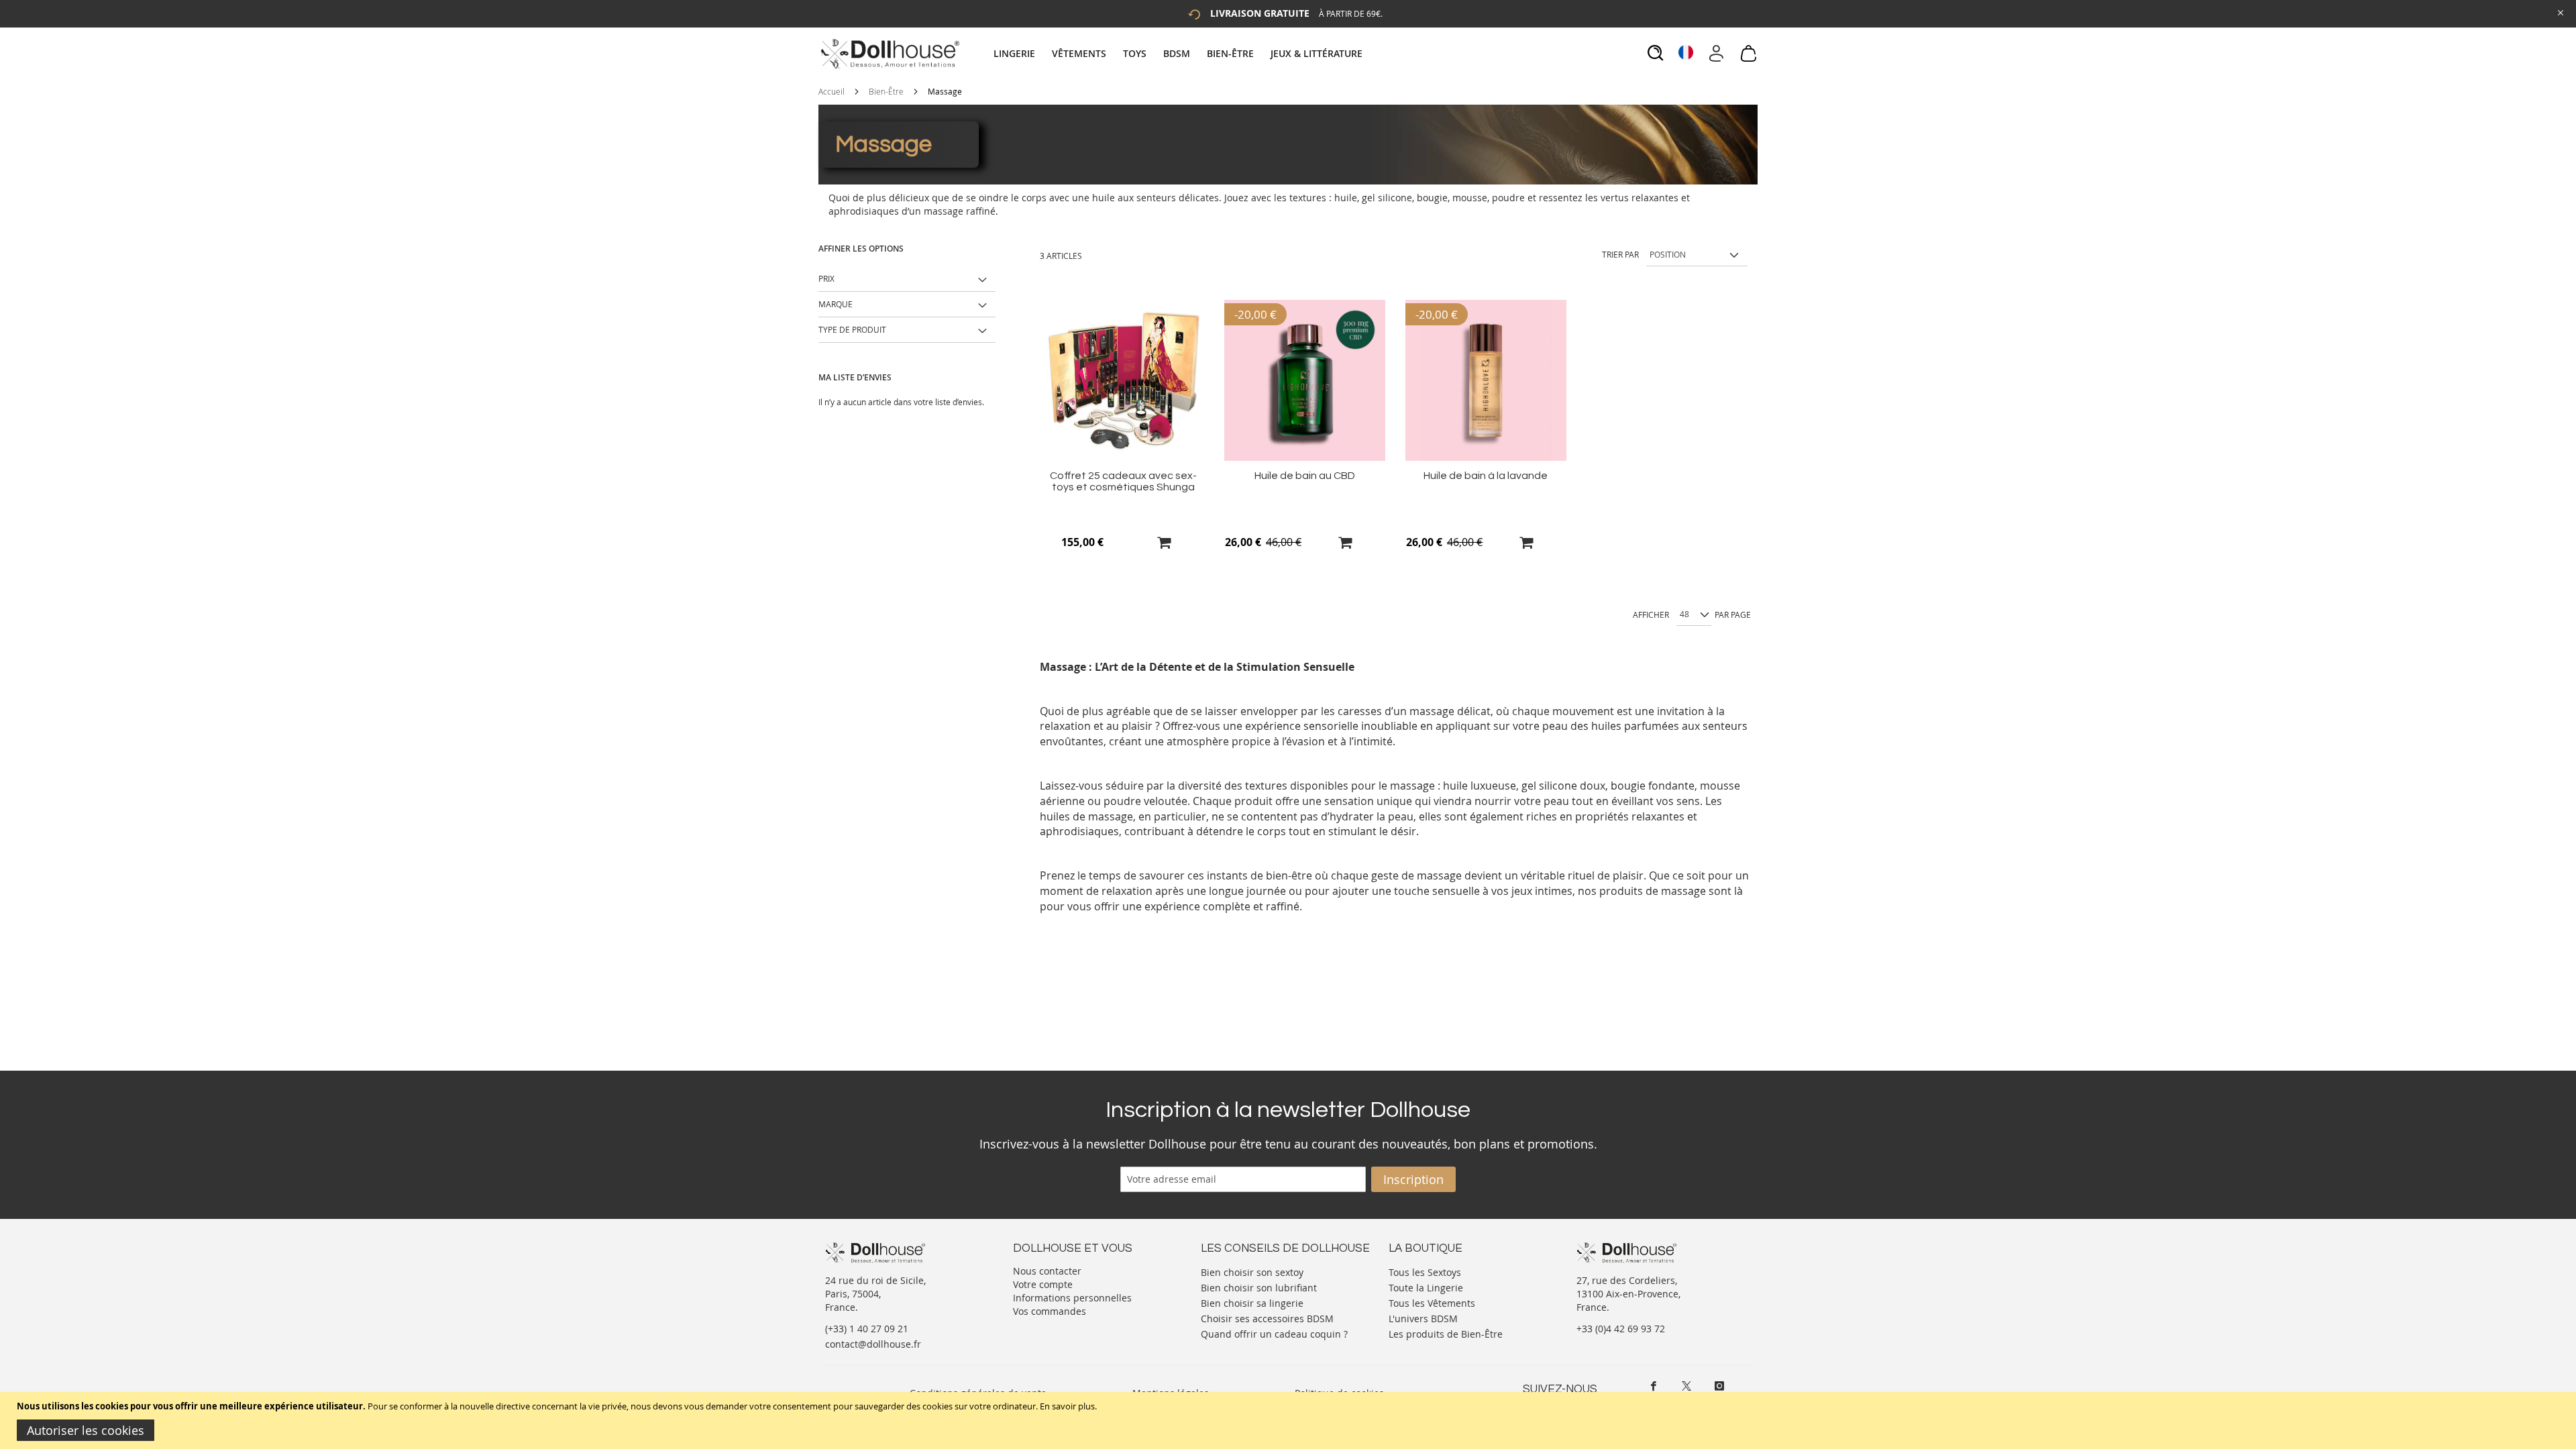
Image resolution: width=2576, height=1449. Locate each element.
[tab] (1180, 53)
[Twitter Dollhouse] (1686, 1386)
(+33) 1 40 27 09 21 (867, 1329)
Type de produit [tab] (852, 329)
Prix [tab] (826, 278)
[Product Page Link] (1124, 457)
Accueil (831, 91)
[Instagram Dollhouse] (1719, 1386)
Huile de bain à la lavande (1486, 476)
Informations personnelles (1072, 1298)
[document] (1290, 1420)
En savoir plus (1067, 1406)
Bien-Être (886, 91)
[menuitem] (1021, 53)
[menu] (1180, 53)
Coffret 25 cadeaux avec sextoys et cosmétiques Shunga (1123, 481)
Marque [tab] (836, 304)
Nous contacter (1047, 1271)
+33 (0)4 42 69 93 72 (1621, 1329)
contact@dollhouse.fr (873, 1344)
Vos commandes (1050, 1311)
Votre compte (1043, 1284)
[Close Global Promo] (2560, 12)
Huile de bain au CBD (1305, 476)
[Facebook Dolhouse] (1654, 1386)
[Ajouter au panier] (1164, 542)
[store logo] (889, 54)
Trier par (1620, 254)
